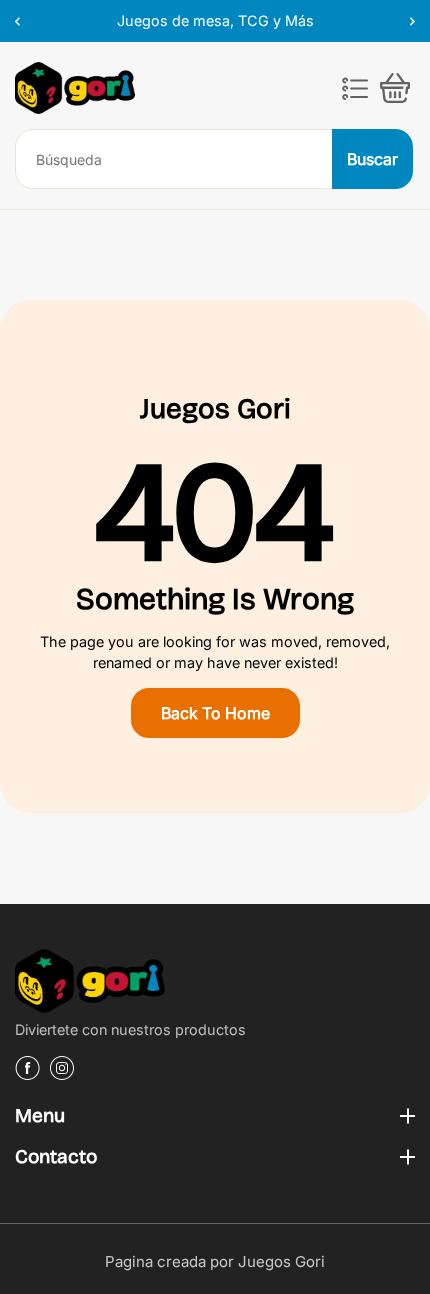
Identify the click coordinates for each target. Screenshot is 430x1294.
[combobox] (174, 159)
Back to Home (215, 713)
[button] (355, 88)
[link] (215, 984)
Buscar (372, 159)
